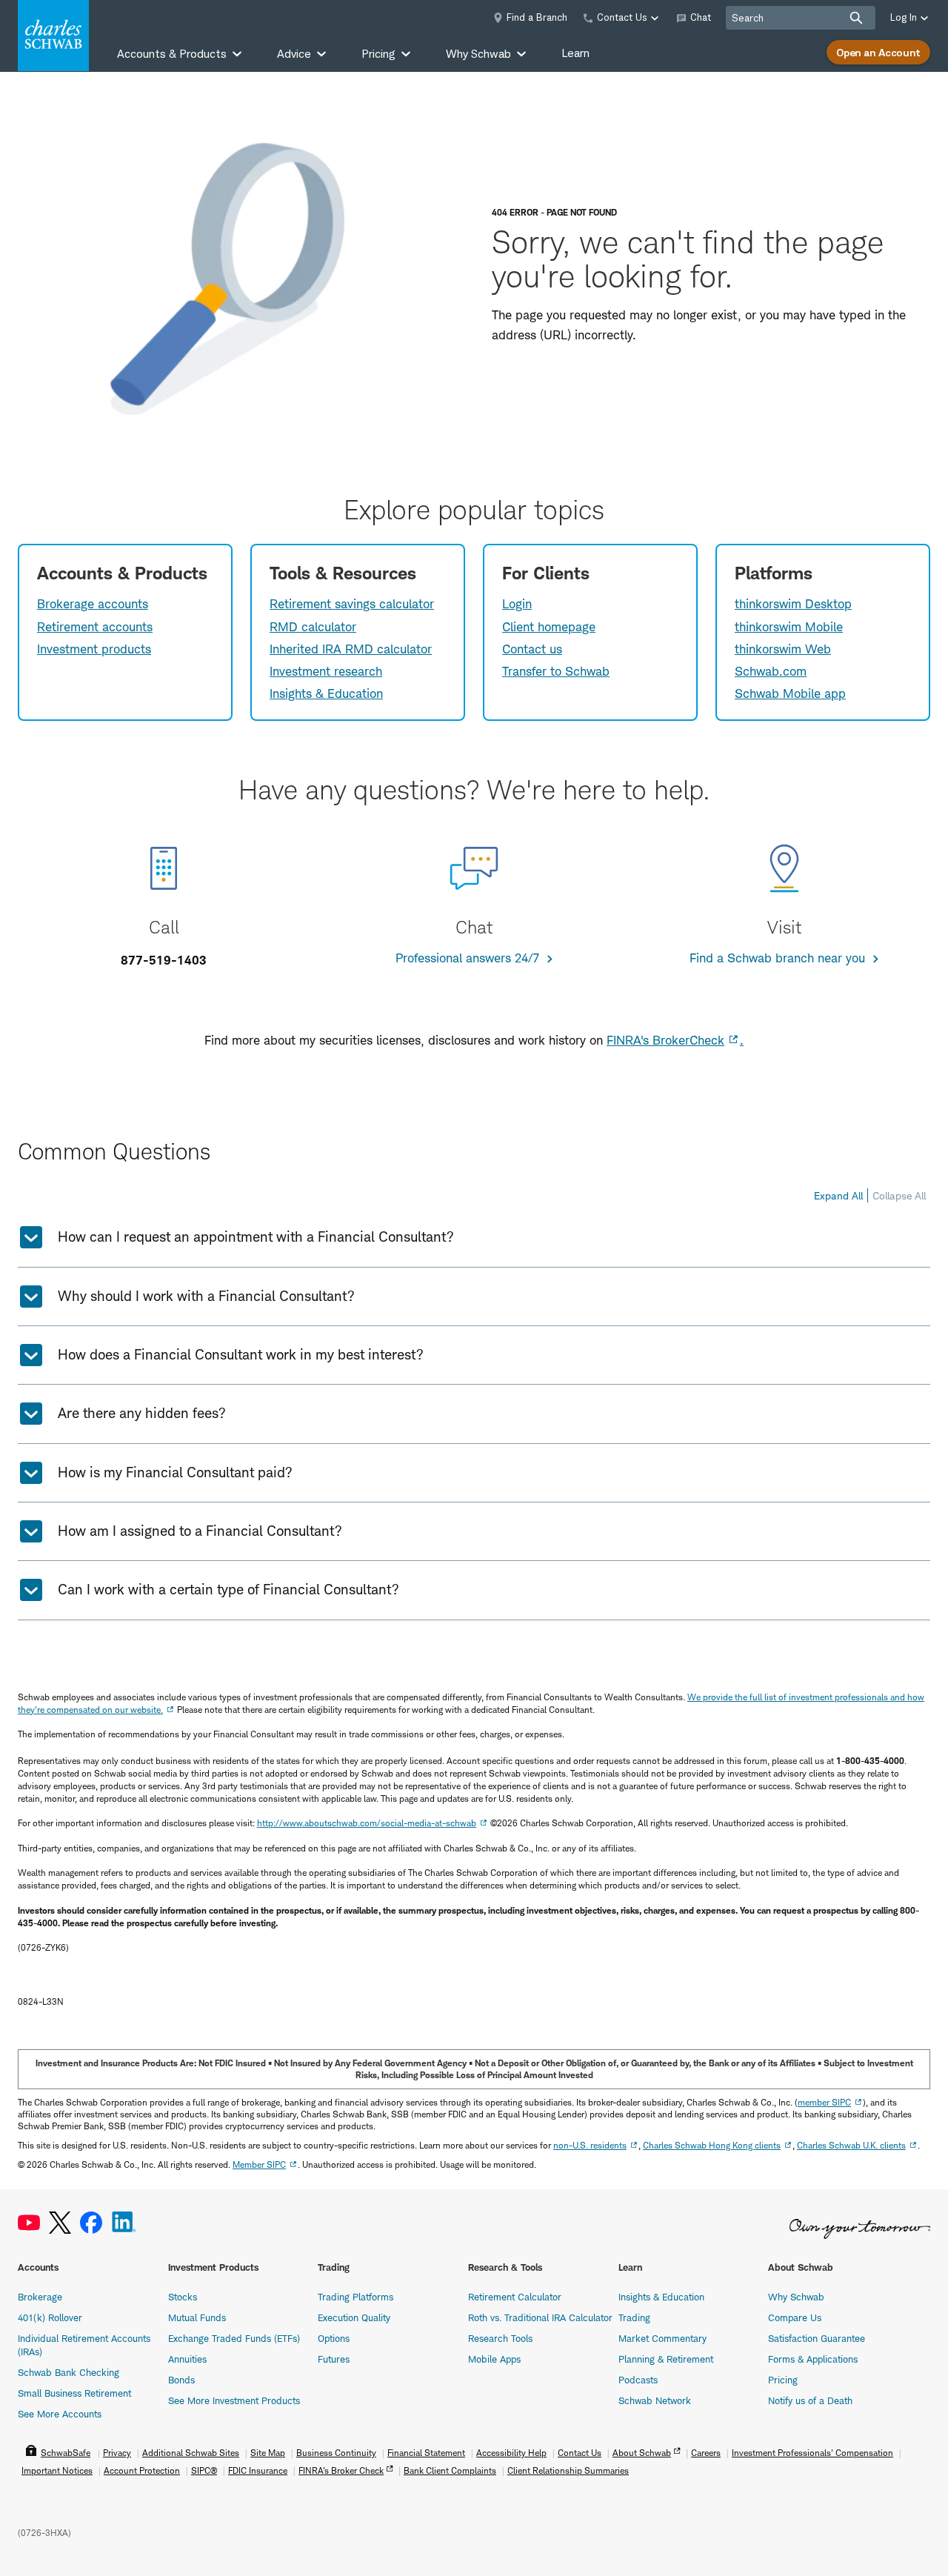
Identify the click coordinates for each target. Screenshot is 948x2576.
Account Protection (142, 2470)
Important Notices (57, 2470)
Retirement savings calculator (352, 604)
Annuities (187, 2359)
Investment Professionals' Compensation (812, 2453)
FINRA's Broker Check (341, 2470)
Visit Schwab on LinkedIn (124, 2223)
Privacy (117, 2453)
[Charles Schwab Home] (53, 36)
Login (517, 604)
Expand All (838, 1195)
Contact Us (580, 2453)
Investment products (94, 649)
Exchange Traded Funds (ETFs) (234, 2338)
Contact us (532, 649)
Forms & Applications (813, 2359)
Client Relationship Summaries (568, 2470)
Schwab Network (655, 2400)
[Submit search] (856, 18)
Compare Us (795, 2317)
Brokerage (40, 2297)
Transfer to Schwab (556, 671)
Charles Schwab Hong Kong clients (712, 2145)
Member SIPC (259, 2164)
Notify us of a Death (810, 2400)
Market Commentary (662, 2338)
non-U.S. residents (590, 2145)
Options (334, 2338)
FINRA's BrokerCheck (665, 1040)
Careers (706, 2453)
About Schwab (642, 2453)
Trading (634, 2317)
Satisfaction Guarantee (817, 2338)
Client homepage (549, 627)
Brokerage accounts (93, 604)
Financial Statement (426, 2453)
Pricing (783, 2380)
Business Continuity (336, 2453)
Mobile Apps (494, 2359)
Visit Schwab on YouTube (29, 2223)
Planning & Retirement (666, 2359)
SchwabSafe (66, 2453)
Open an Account (878, 52)
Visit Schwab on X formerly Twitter (60, 2223)
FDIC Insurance (258, 2470)
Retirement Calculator (515, 2297)
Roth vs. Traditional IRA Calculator (540, 2317)
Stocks (183, 2297)
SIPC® (204, 2470)
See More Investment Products (234, 2400)
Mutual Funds (197, 2317)
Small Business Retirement (74, 2393)
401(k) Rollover (50, 2317)
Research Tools (500, 2338)
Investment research (326, 671)
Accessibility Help (511, 2453)
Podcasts (638, 2380)
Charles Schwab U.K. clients (851, 2145)
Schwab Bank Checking (69, 2372)
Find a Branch (537, 17)
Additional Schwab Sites (191, 2453)
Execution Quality (354, 2317)
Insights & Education (326, 693)
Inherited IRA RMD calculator (351, 649)
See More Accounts (60, 2414)
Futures (334, 2359)
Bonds (181, 2380)
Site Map (268, 2453)
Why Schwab (796, 2297)
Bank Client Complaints (450, 2470)
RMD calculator (313, 627)
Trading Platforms (355, 2297)
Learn (575, 53)
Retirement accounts (95, 627)
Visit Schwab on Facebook (91, 2223)
